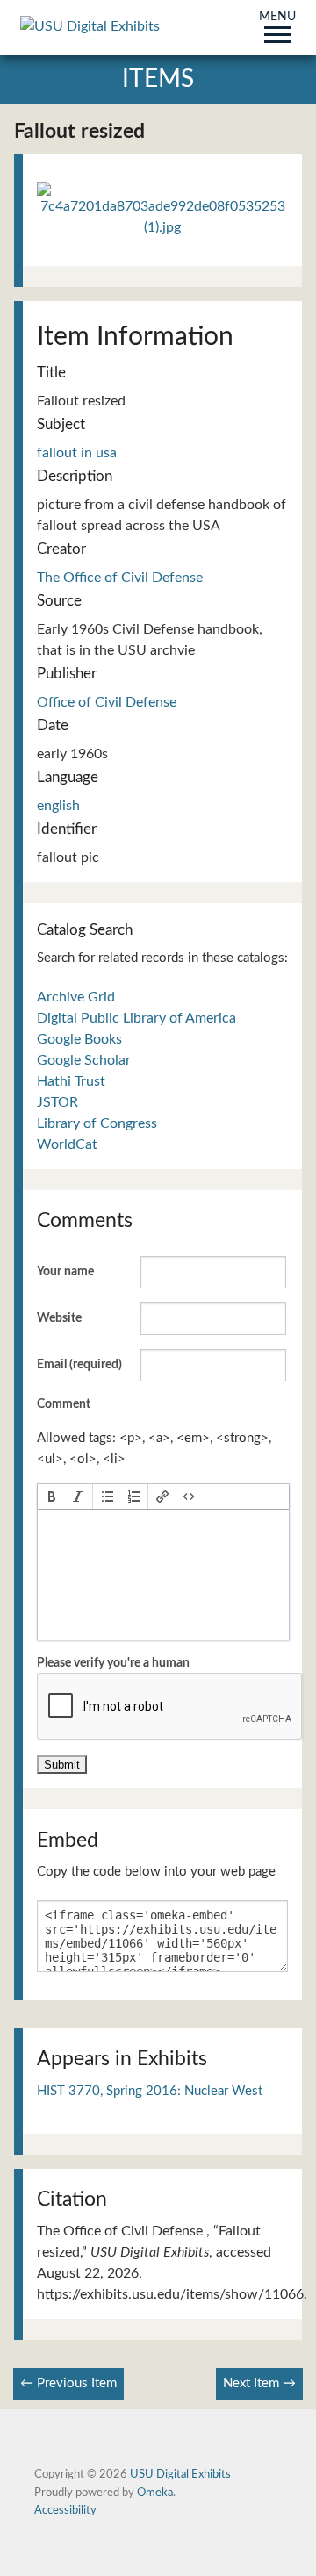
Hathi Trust (71, 1081)
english (58, 806)
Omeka (155, 2493)
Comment (64, 1404)
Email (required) (79, 1365)
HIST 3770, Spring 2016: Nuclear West (150, 2091)
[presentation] (52, 1496)
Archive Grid (76, 997)
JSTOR (57, 1102)
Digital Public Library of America (136, 1018)
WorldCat (67, 1144)
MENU (277, 18)
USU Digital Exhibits (180, 2474)
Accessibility (65, 2510)
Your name (65, 1272)
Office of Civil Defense (107, 702)
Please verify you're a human (113, 1663)
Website (59, 1318)
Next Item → (259, 2383)
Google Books (79, 1039)
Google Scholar (84, 1060)
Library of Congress (97, 1123)
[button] (52, 1496)
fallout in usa (77, 453)
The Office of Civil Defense (120, 578)
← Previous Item (68, 2383)
